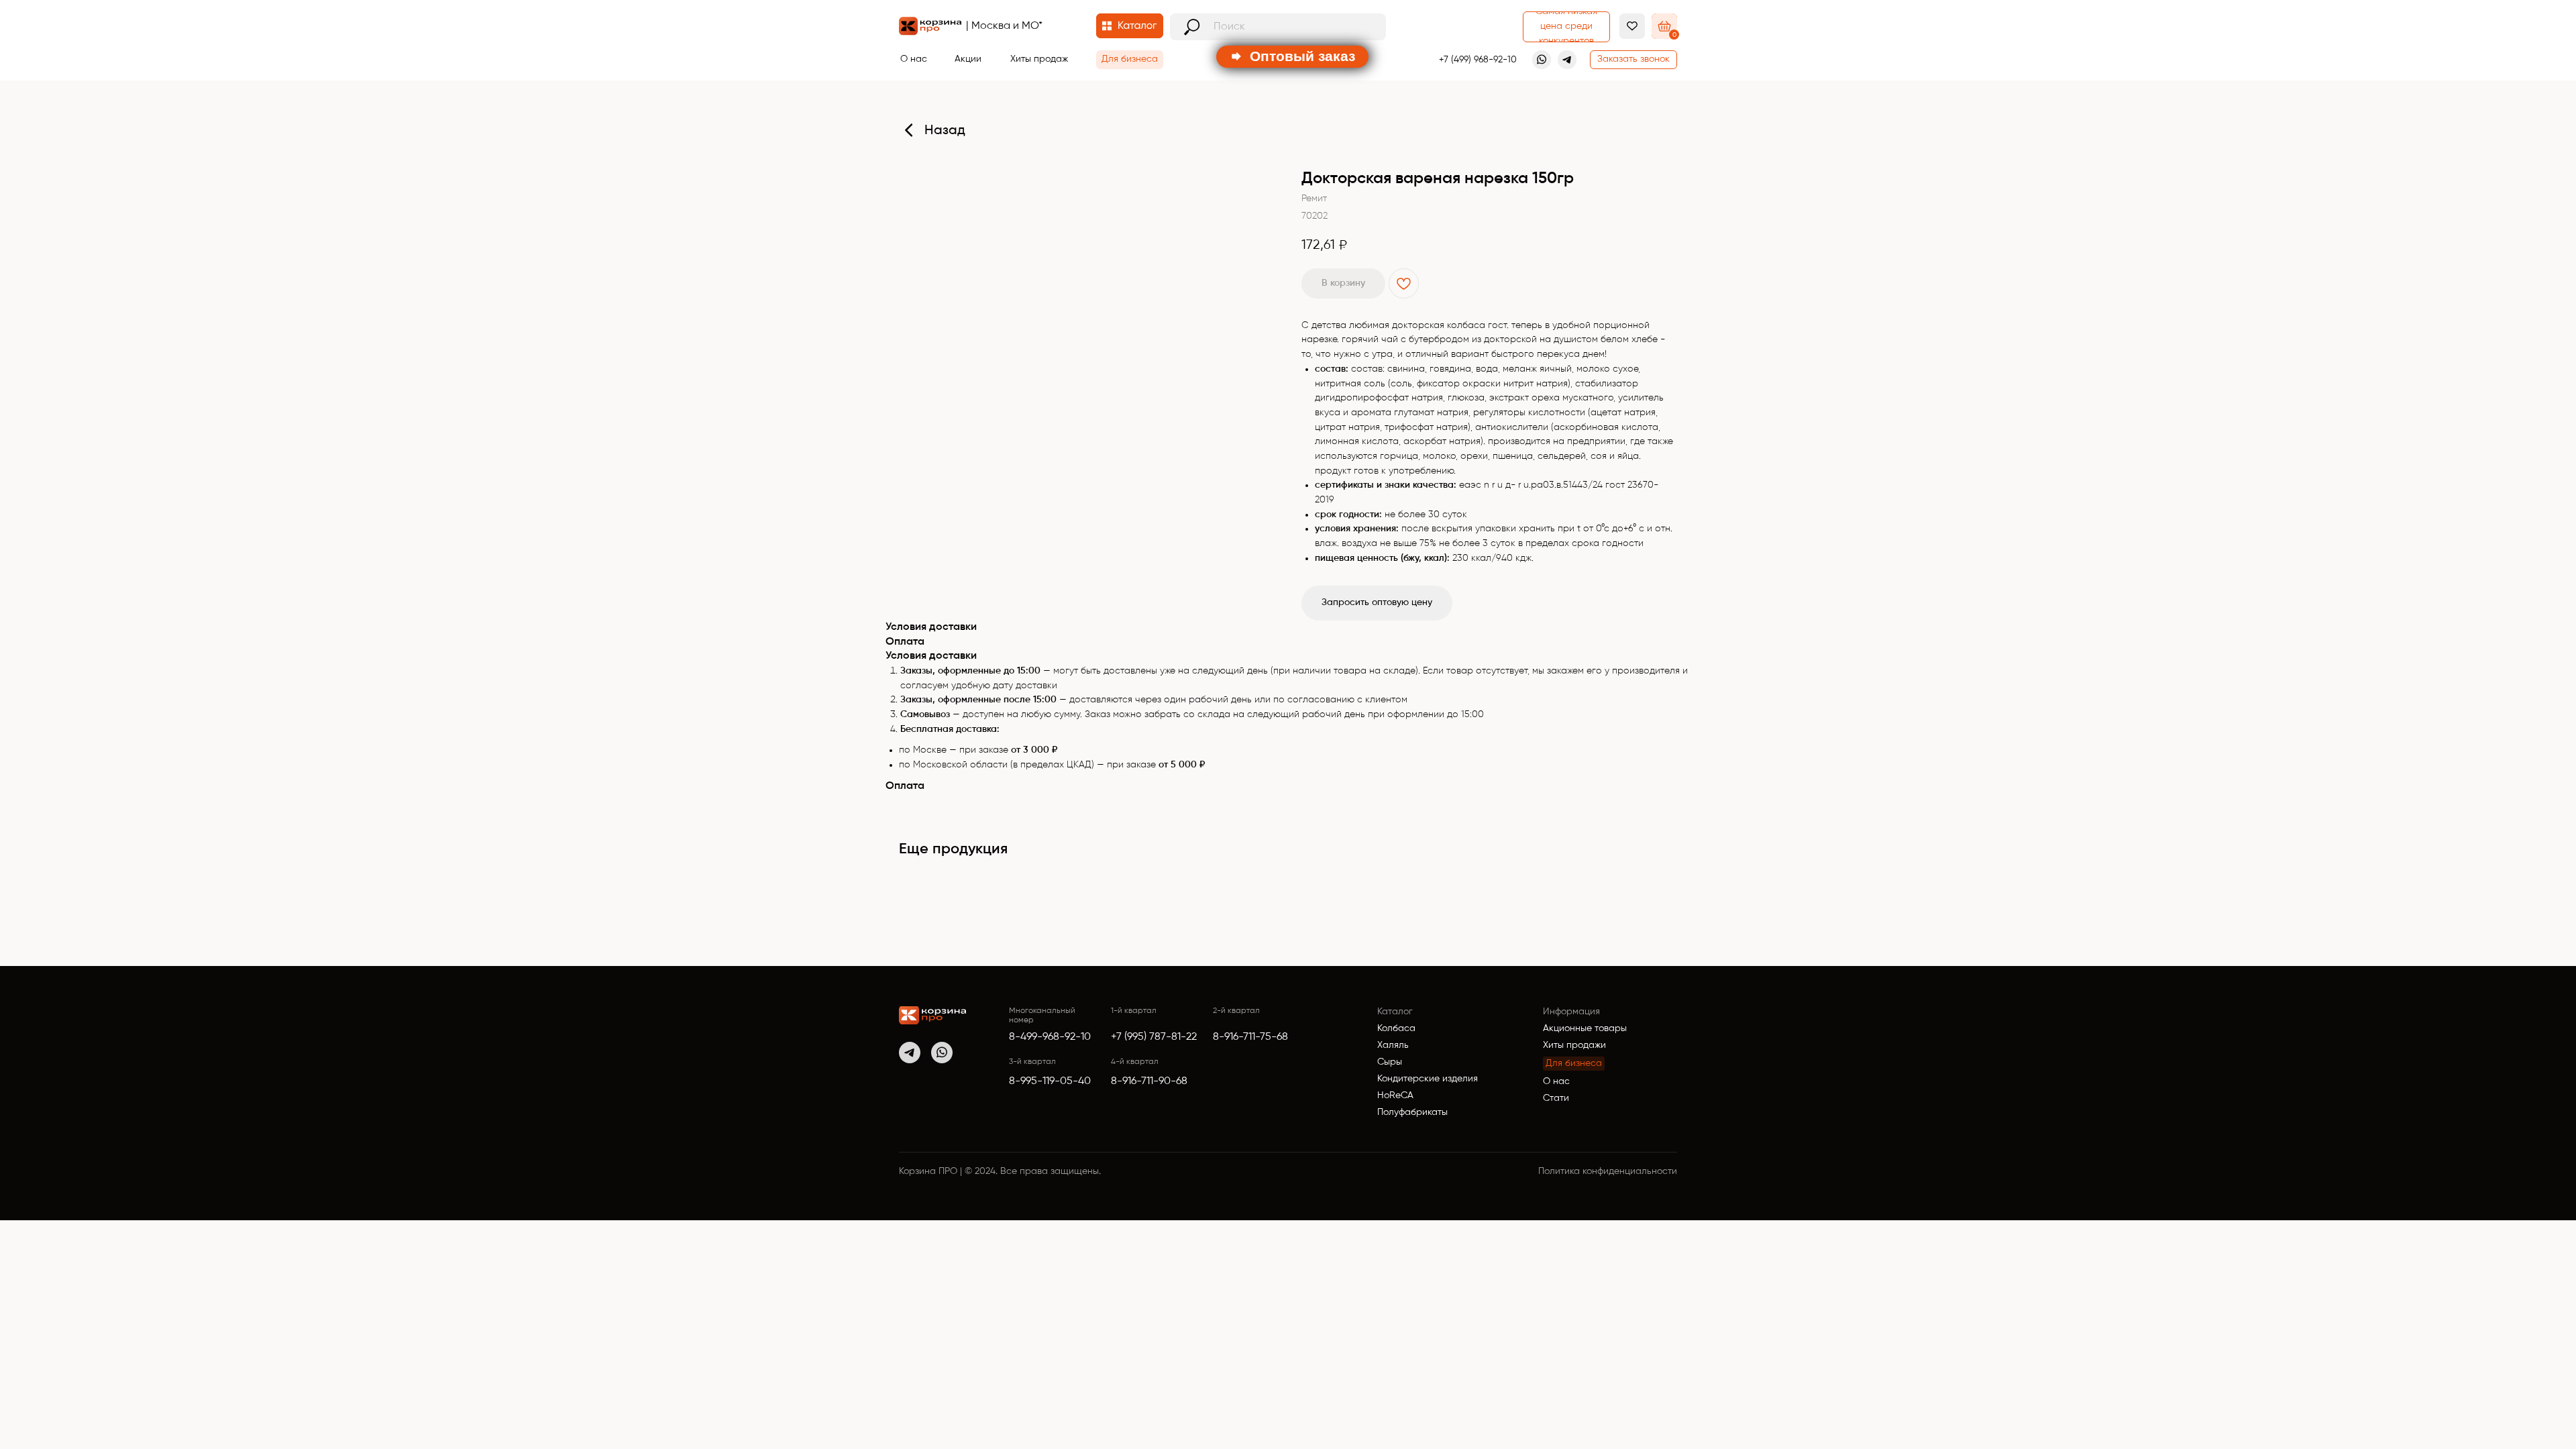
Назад (945, 131)
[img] (932, 1015)
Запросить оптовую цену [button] (1377, 602)
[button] (1633, 60)
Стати (1556, 1098)
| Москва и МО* (1004, 26)
